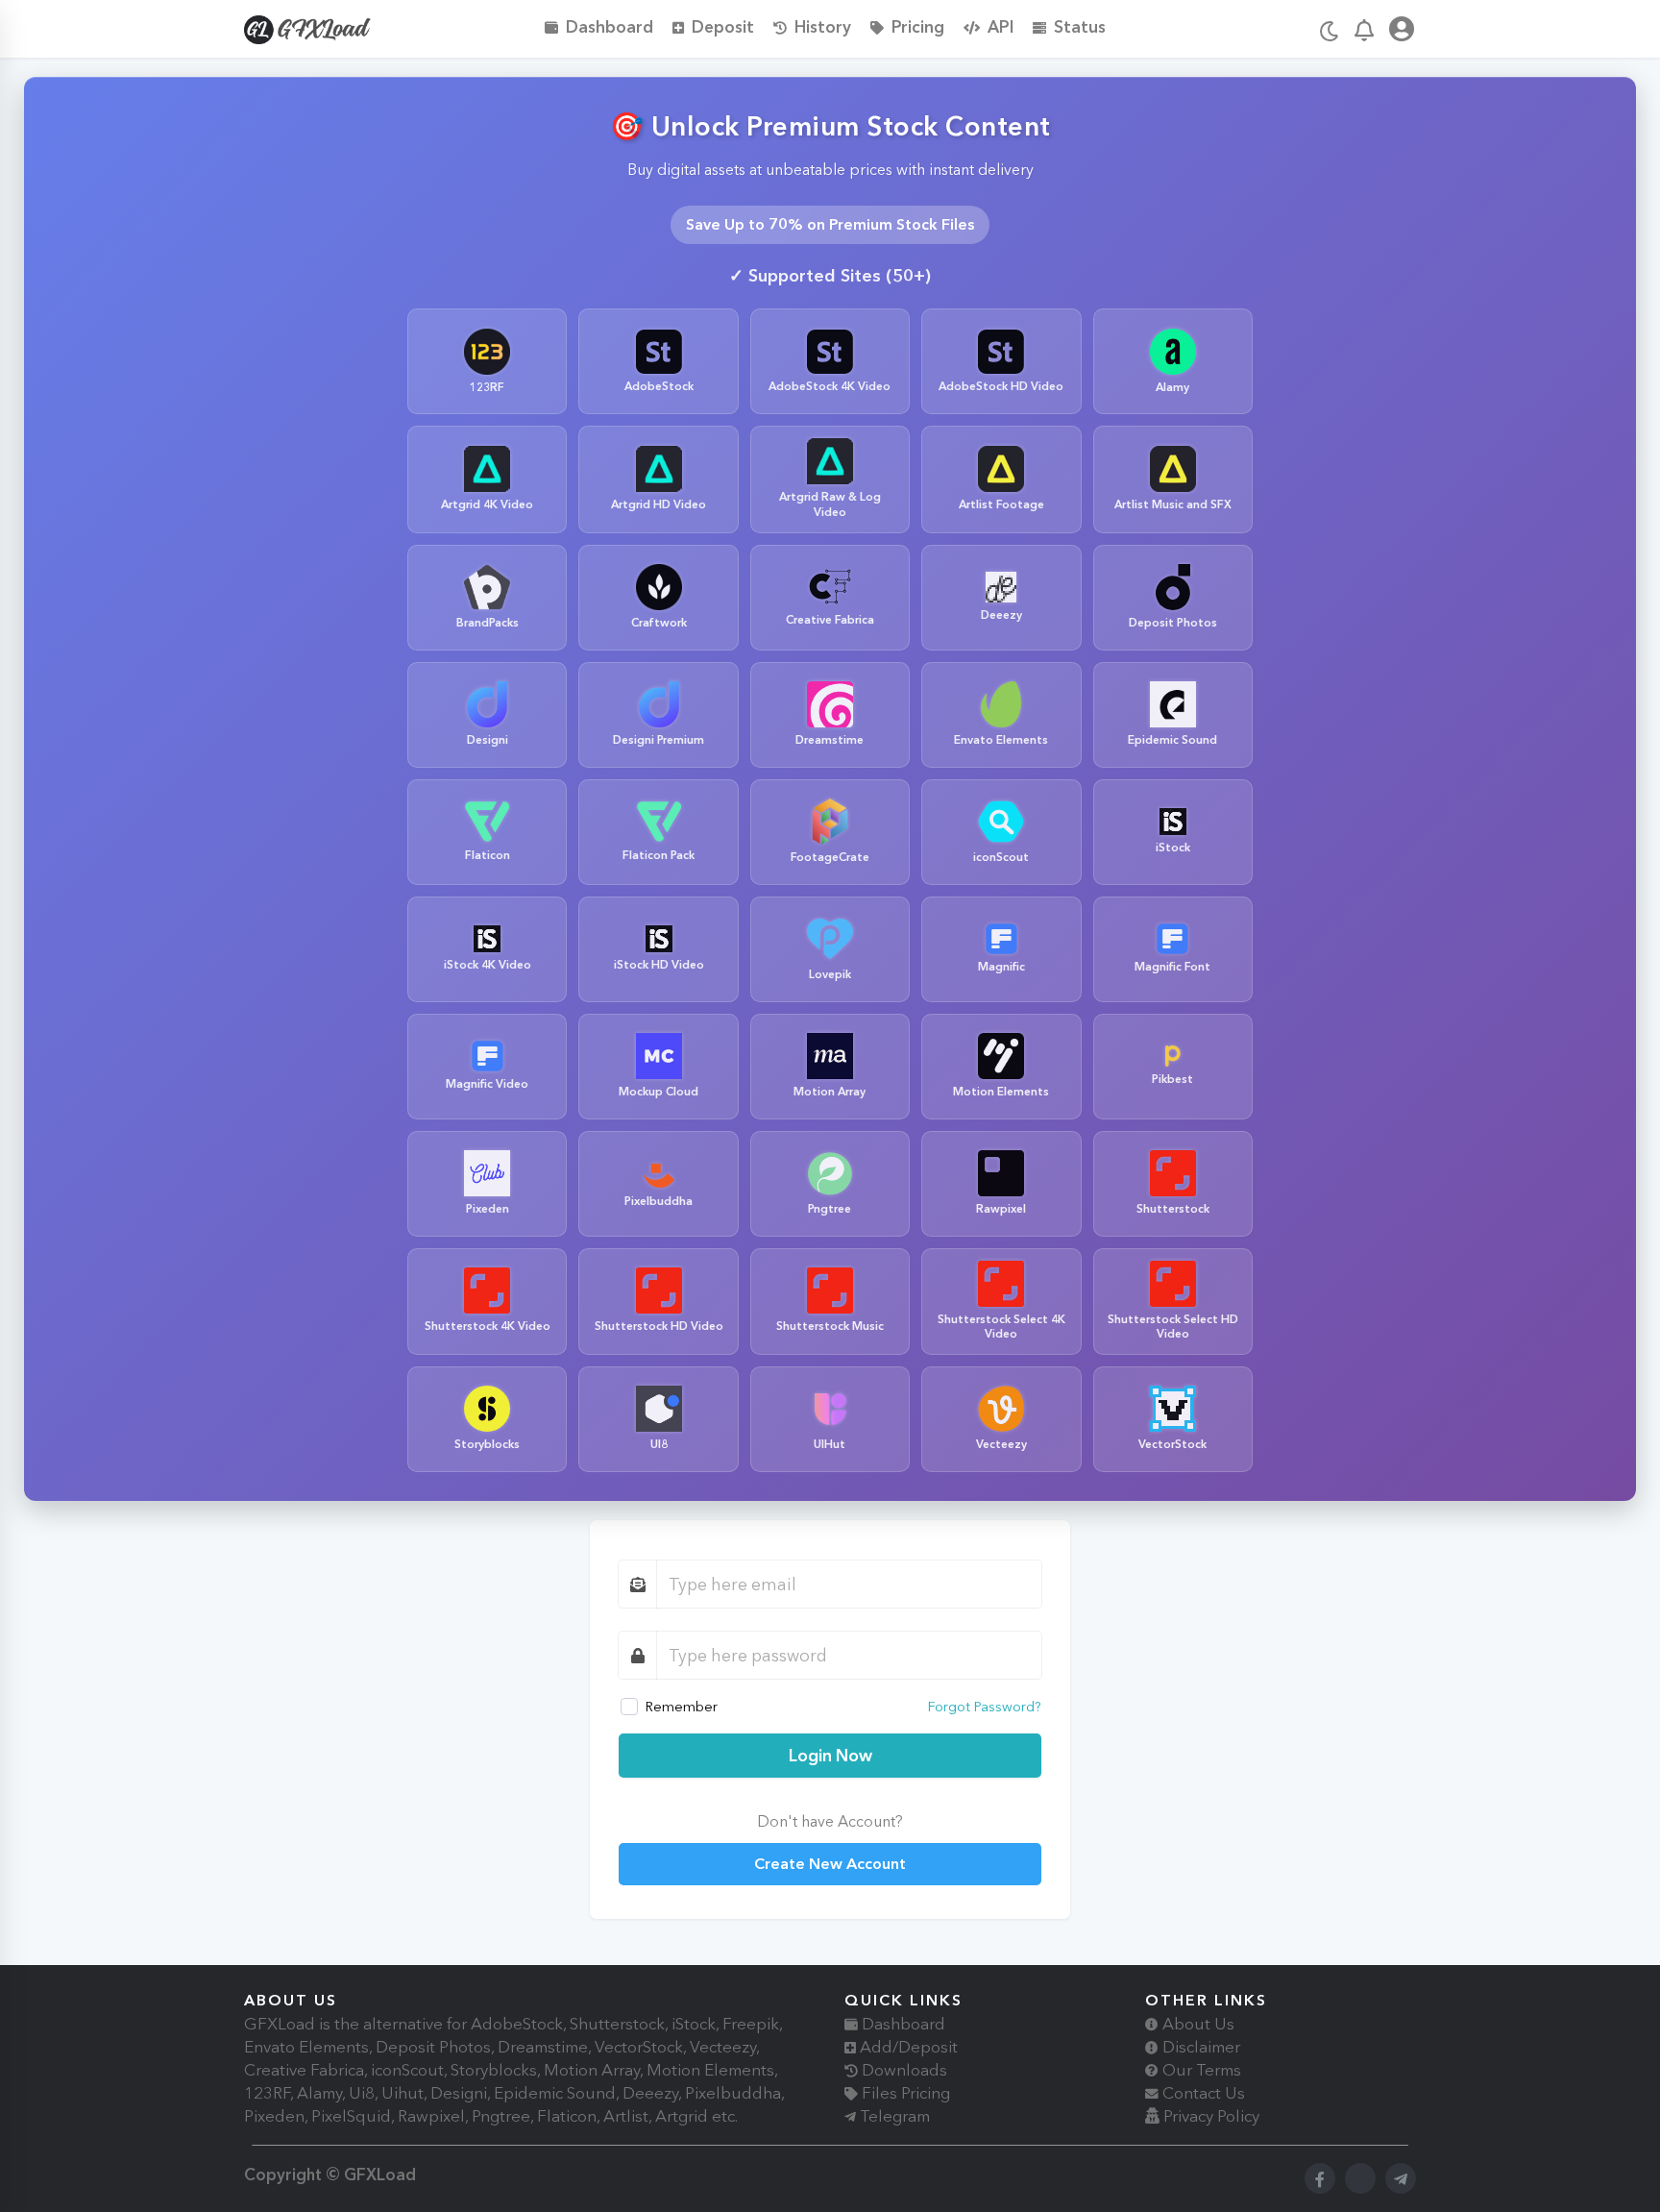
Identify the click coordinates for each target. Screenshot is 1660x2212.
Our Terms (1200, 2070)
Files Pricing (904, 2093)
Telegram (893, 2116)
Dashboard (610, 26)
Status (1080, 26)
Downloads (903, 2070)
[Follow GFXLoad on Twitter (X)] (1360, 2178)
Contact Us (1202, 2093)
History (823, 26)
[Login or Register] (1402, 32)
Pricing (918, 26)
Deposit (723, 26)
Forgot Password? (985, 1707)
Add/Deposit (907, 2047)
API (1001, 26)
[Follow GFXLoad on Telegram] (1401, 2178)
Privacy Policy (1209, 2116)
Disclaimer (1199, 2047)
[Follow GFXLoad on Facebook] (1320, 2178)
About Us (1196, 2024)
